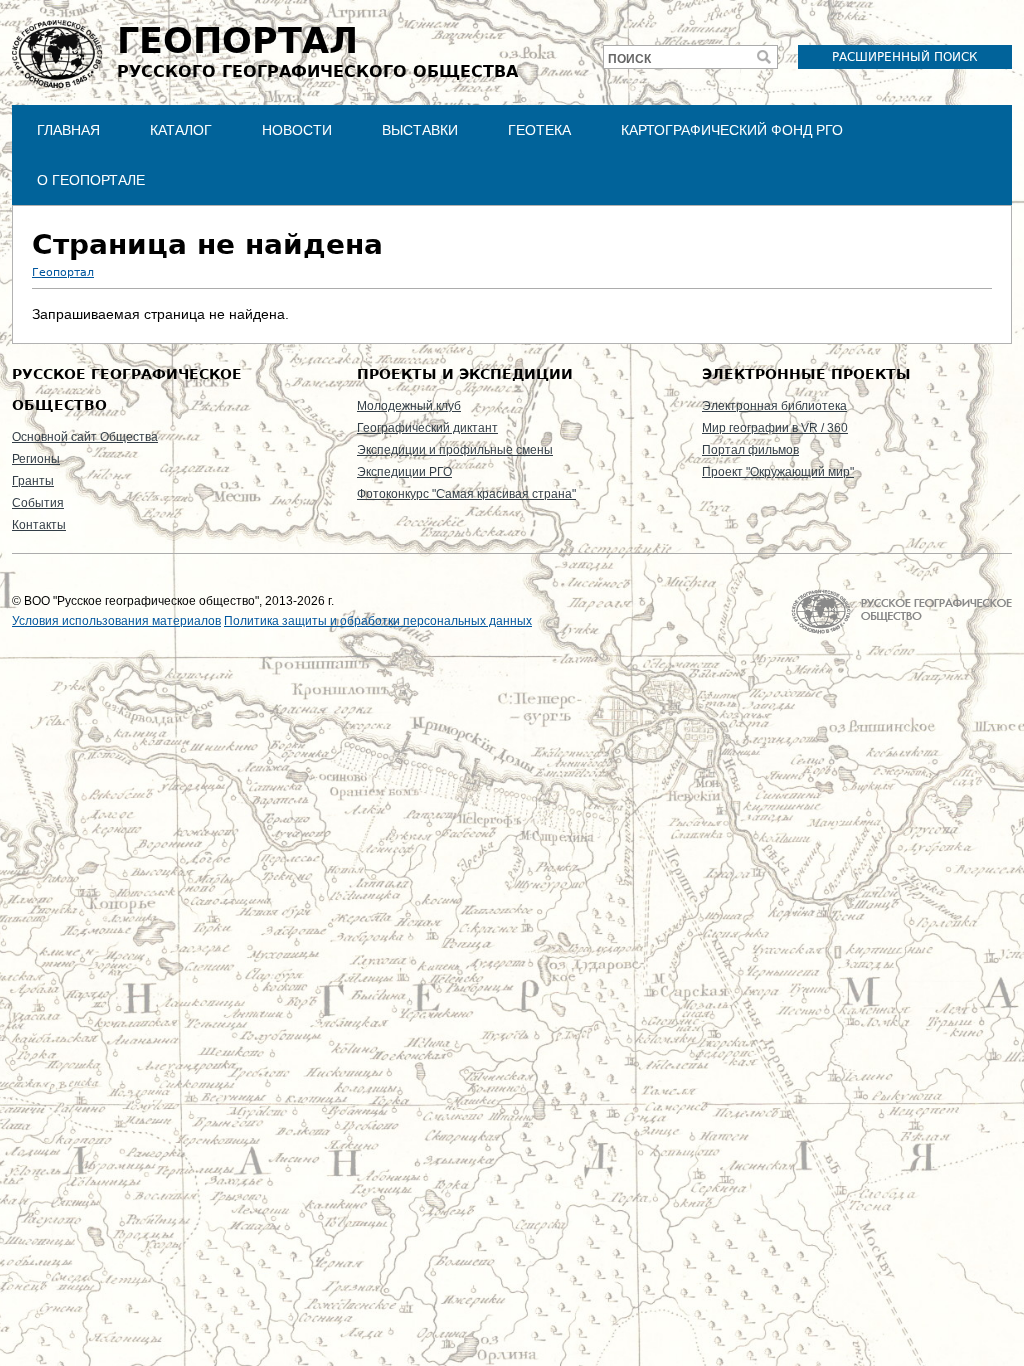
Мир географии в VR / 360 (775, 428)
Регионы (36, 459)
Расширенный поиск (905, 57)
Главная (68, 130)
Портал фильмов (750, 450)
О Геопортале (91, 180)
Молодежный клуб (409, 406)
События (38, 503)
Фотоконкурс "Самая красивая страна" (466, 494)
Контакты (39, 525)
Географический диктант (427, 428)
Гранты (33, 481)
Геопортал (63, 272)
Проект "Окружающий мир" (778, 472)
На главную (901, 611)
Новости (297, 130)
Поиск (629, 59)
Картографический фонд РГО (732, 130)
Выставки (420, 130)
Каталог (181, 130)
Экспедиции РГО (404, 472)
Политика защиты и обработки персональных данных (378, 621)
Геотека (539, 130)
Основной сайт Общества (85, 437)
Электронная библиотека (774, 406)
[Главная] (57, 54)
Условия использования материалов (116, 621)
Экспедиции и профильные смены (455, 450)
